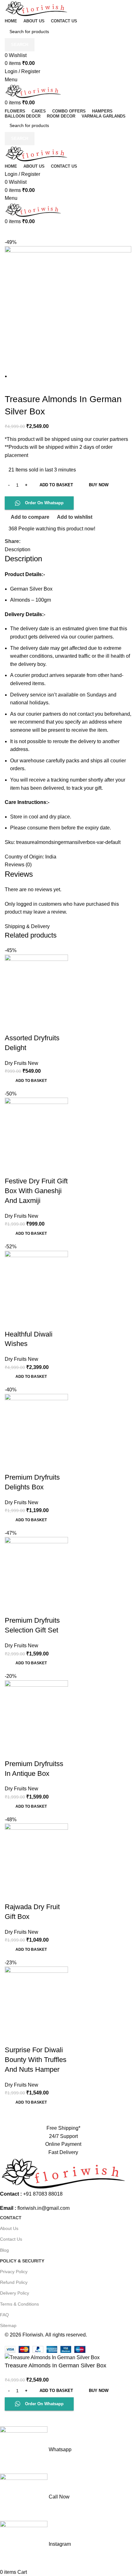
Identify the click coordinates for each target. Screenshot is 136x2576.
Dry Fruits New (22, 1063)
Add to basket (56, 485)
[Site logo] (36, 8)
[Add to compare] (13, 1025)
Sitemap (8, 2325)
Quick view (30, 1025)
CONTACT (11, 2218)
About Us (9, 2228)
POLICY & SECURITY (22, 2261)
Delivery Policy (15, 2293)
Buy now (99, 485)
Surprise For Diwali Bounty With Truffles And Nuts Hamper (36, 2060)
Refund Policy (14, 2282)
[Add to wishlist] (47, 1025)
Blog (4, 2250)
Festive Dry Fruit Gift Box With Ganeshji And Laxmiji (36, 1191)
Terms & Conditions (19, 2304)
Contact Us (11, 2239)
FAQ (4, 2315)
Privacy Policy (14, 2272)
